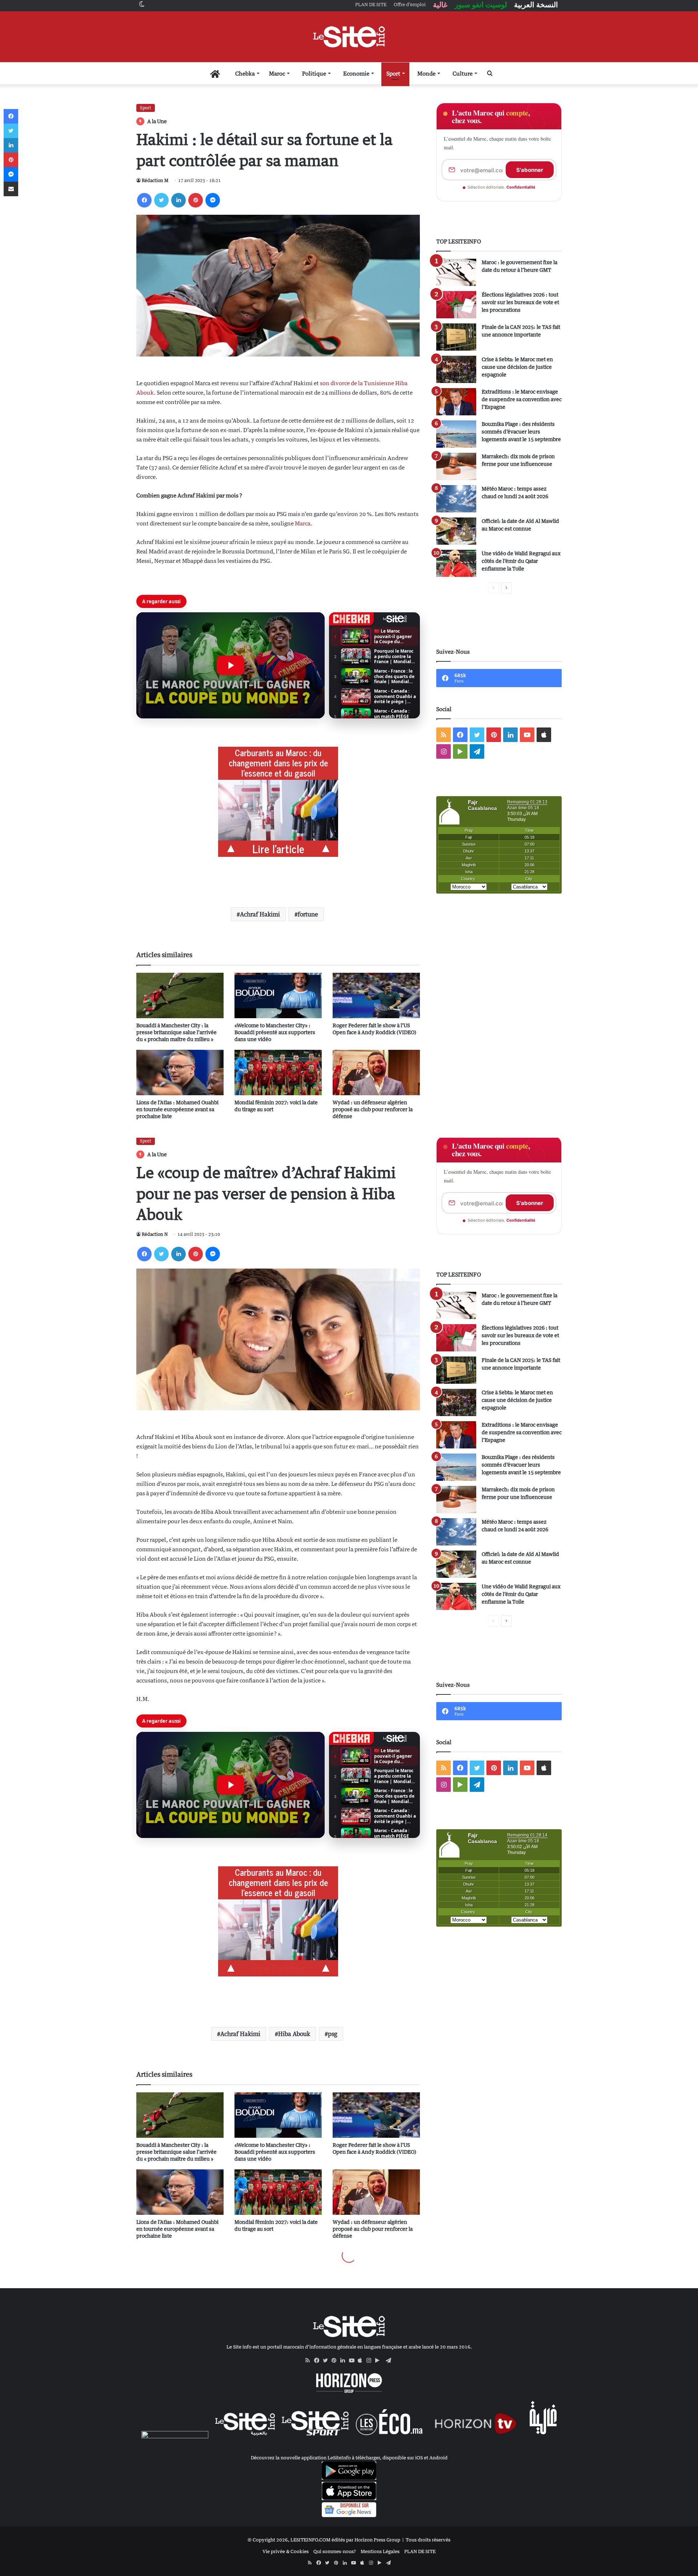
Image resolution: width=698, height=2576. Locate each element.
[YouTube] (353, 2361)
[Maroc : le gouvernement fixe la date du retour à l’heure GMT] (456, 272)
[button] (230, 665)
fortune (308, 914)
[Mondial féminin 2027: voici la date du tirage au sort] (278, 1073)
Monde (426, 73)
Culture (463, 73)
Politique (314, 73)
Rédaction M (155, 180)
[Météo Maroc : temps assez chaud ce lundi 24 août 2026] (456, 499)
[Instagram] (371, 2361)
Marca (303, 523)
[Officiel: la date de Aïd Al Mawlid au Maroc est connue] (456, 531)
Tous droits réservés (428, 2540)
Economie (356, 73)
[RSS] (310, 2361)
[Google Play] (380, 2361)
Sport (393, 73)
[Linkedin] (178, 200)
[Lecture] (230, 665)
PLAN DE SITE (420, 2551)
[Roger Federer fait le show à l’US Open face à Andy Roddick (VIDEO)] (376, 995)
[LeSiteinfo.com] (349, 37)
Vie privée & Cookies (286, 2551)
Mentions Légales (380, 2551)
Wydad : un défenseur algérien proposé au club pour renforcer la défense (373, 1109)
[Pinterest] (196, 200)
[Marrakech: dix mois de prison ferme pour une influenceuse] (456, 466)
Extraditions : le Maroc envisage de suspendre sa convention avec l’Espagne (522, 399)
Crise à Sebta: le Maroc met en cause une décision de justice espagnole (517, 367)
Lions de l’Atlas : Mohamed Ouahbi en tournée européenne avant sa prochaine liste (177, 1109)
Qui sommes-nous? (335, 2551)
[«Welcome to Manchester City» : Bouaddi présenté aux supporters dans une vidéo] (278, 995)
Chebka (245, 73)
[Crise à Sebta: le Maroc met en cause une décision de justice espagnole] (456, 369)
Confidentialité (521, 187)
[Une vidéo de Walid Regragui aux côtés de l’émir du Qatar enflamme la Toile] (456, 563)
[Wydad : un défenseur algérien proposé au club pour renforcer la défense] (376, 1073)
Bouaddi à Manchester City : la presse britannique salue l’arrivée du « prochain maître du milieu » (176, 1032)
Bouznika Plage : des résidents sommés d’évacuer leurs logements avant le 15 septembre (521, 432)
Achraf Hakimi (260, 914)
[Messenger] (213, 200)
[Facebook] (144, 200)
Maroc (277, 73)
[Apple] (362, 2361)
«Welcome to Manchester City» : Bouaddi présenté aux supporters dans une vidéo (275, 1032)
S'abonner (530, 170)
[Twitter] (161, 200)
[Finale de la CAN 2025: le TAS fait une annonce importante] (456, 337)
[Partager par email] (11, 189)
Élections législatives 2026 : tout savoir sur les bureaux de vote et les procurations (520, 302)
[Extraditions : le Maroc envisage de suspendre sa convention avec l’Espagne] (456, 402)
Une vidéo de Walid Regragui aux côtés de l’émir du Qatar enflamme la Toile (521, 561)
